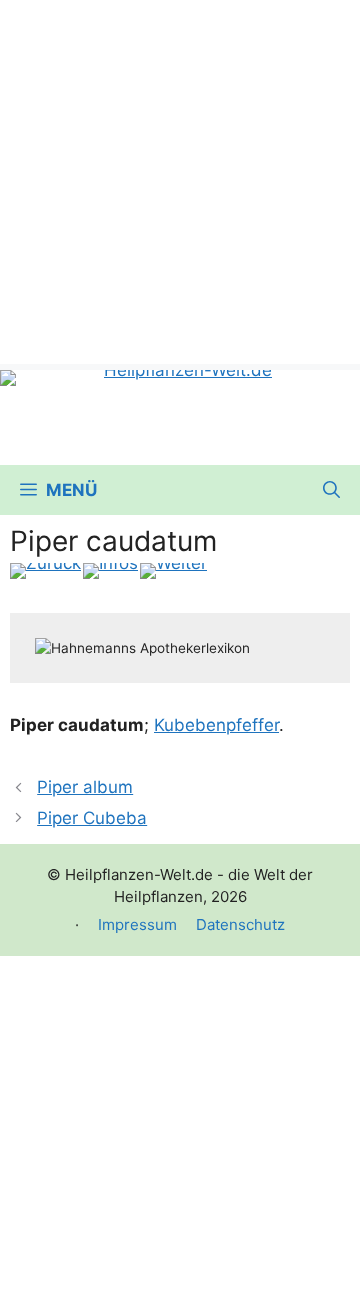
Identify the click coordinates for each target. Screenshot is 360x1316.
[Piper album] (45, 571)
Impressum (137, 924)
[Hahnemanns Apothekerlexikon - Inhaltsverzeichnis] (110, 571)
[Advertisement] (180, 180)
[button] (331, 490)
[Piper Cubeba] (173, 571)
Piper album (85, 787)
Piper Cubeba (92, 818)
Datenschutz (240, 924)
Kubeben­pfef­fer (216, 725)
